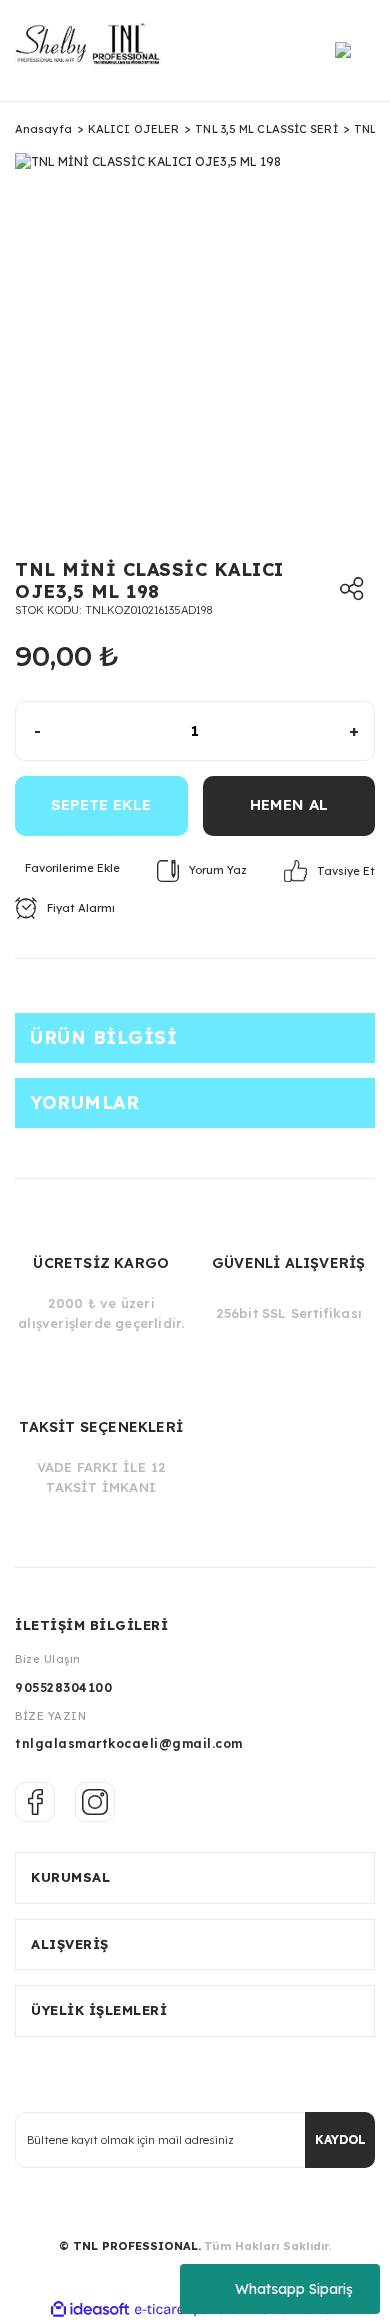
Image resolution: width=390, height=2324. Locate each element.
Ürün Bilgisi (103, 1037)
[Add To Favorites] (67, 868)
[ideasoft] (90, 2309)
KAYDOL (340, 2139)
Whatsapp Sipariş (294, 2289)
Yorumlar (84, 1102)
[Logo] (94, 50)
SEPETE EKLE (101, 804)
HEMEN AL (289, 804)
